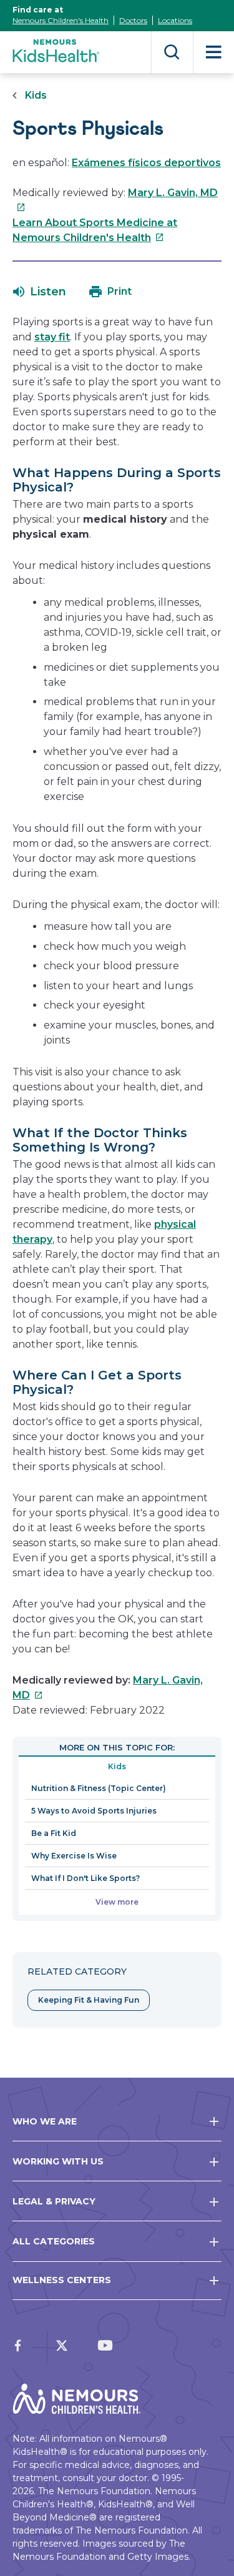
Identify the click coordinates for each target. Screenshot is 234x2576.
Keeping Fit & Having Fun (89, 2000)
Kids (36, 95)
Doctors (133, 20)
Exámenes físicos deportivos (146, 163)
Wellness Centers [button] (62, 2280)
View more (117, 1902)
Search (172, 52)
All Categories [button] (54, 2241)
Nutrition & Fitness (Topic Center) (99, 1788)
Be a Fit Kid (54, 1833)
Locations (175, 20)
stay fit (52, 337)
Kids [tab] (117, 1766)
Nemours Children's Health (61, 20)
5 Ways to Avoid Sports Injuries (94, 1811)
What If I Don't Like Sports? (85, 1878)
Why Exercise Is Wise (74, 1856)
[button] (40, 292)
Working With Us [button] (58, 2161)
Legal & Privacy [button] (54, 2201)
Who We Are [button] (45, 2121)
